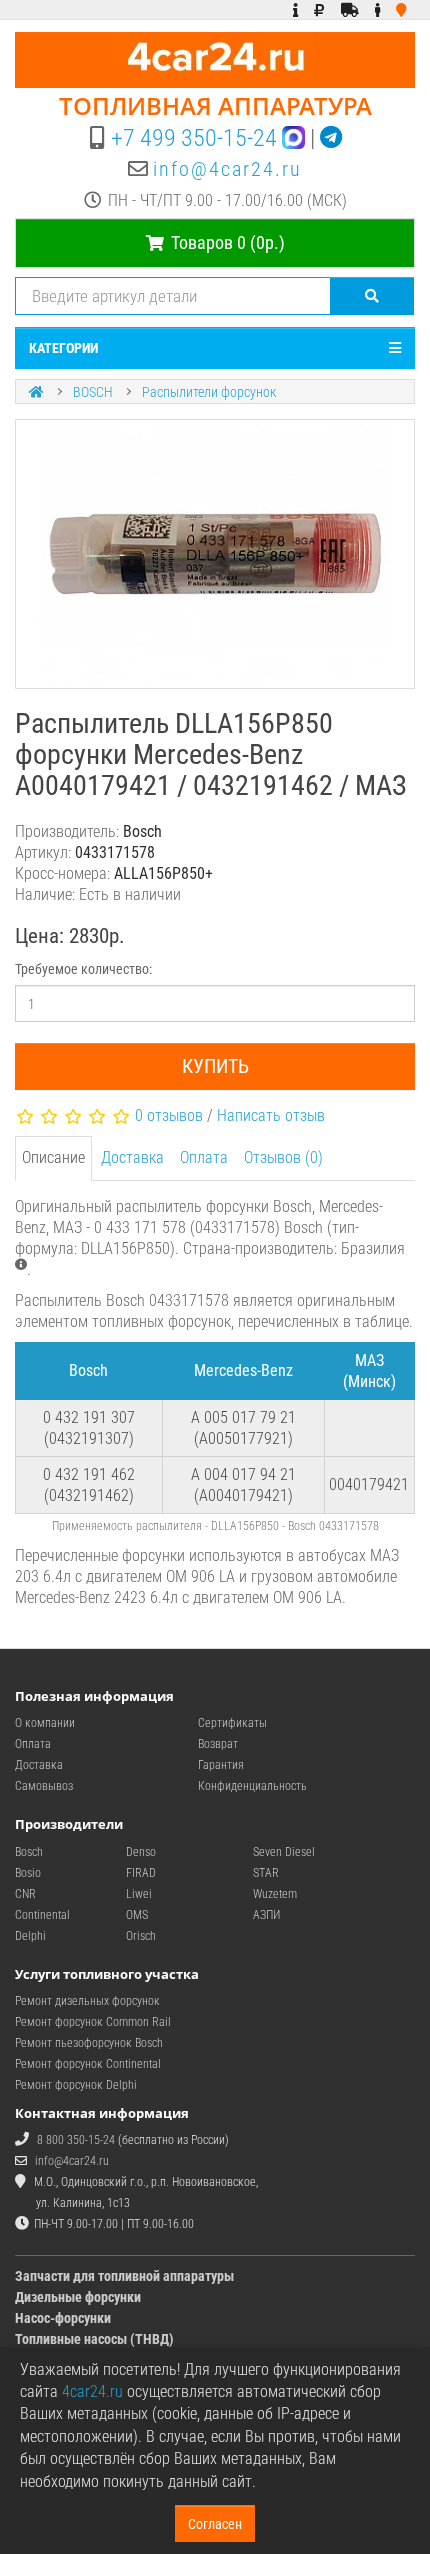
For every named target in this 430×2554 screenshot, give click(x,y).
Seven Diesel (284, 1852)
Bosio (28, 1873)
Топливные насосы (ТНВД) (94, 2339)
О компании (45, 1723)
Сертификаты (232, 1723)
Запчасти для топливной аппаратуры (124, 2276)
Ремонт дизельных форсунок (87, 2001)
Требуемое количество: (83, 969)
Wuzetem (275, 1894)
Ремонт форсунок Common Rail (93, 2022)
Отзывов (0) (283, 1157)
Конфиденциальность (252, 1786)
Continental (42, 1915)
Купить (215, 1066)
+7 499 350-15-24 (194, 138)
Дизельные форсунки (78, 2297)
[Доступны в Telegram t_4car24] (331, 138)
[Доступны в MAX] (293, 138)
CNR (25, 1894)
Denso (141, 1852)
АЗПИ (266, 1915)
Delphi (30, 1936)
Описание (53, 1157)
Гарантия (221, 1765)
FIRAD (141, 1873)
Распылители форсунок (209, 392)
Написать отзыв (271, 1115)
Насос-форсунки (63, 2318)
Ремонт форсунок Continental (88, 2064)
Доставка (132, 1157)
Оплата (204, 1157)
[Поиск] (372, 296)
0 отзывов (169, 1115)
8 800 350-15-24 (76, 2140)
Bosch (29, 1852)
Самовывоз (44, 1786)
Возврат (218, 1744)
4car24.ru (92, 2391)
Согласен (215, 2524)
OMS (137, 1915)
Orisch (141, 1936)
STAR (266, 1873)
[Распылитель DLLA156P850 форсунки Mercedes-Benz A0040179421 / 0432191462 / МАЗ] (215, 554)
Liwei (139, 1894)
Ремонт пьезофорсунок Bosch (89, 2043)
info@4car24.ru (227, 169)
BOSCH (93, 392)
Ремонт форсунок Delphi (76, 2085)
